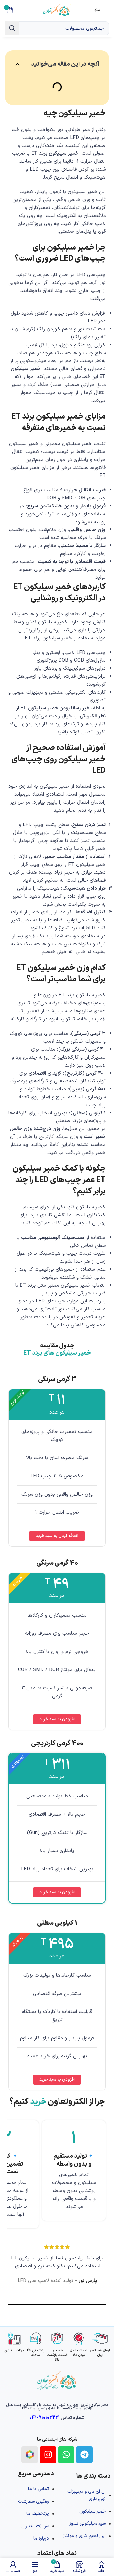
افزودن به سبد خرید (57, 1719)
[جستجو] (12, 28)
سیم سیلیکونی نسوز (88, 2524)
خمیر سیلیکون (93, 2511)
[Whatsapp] (66, 2455)
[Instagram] (48, 2455)
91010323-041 (44, 2418)
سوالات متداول (35, 2526)
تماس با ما (39, 2489)
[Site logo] (57, 10)
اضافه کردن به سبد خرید (57, 1536)
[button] (17, 64)
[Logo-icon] (30, 2455)
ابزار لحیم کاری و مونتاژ (84, 2536)
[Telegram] (84, 2455)
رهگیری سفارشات (33, 2501)
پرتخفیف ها (38, 2514)
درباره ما (41, 2538)
